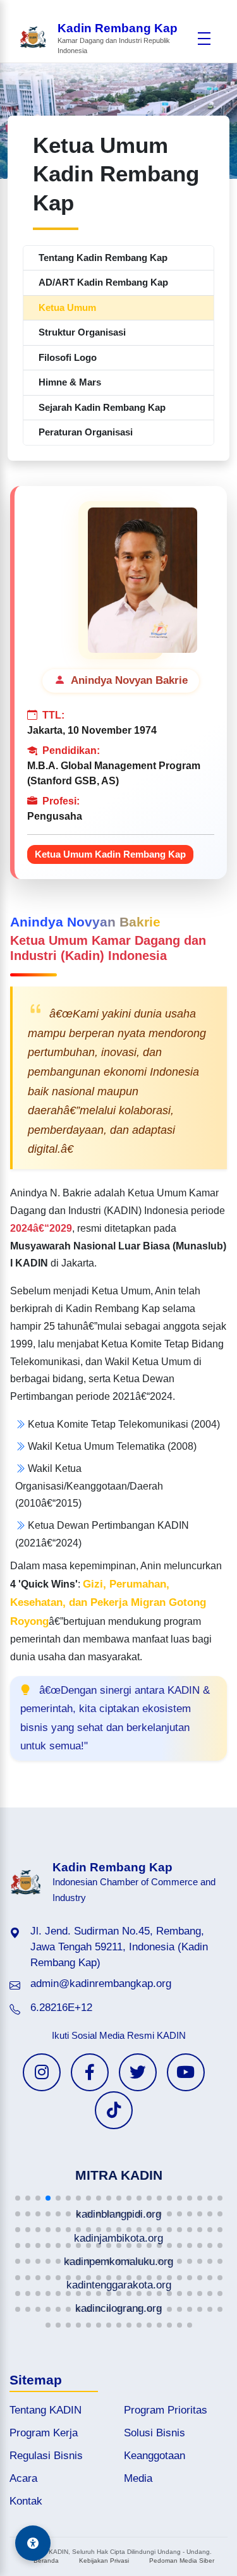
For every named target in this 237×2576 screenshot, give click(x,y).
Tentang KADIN (46, 2410)
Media (138, 2478)
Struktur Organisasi (82, 332)
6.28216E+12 (61, 2008)
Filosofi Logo (68, 357)
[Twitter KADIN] (138, 2072)
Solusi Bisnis (155, 2433)
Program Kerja (44, 2433)
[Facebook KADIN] (90, 2072)
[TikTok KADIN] (114, 2110)
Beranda (46, 2561)
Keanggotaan (155, 2456)
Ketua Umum (67, 307)
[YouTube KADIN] (186, 2072)
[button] (18, 2198)
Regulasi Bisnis (46, 2456)
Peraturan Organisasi (86, 432)
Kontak (26, 2501)
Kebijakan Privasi (104, 2561)
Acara (23, 2478)
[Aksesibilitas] (33, 2543)
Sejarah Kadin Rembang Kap (102, 407)
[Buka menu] (204, 39)
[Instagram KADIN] (42, 2072)
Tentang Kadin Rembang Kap (103, 258)
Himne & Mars (70, 382)
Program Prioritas (166, 2410)
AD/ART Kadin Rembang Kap (103, 282)
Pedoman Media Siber (182, 2561)
